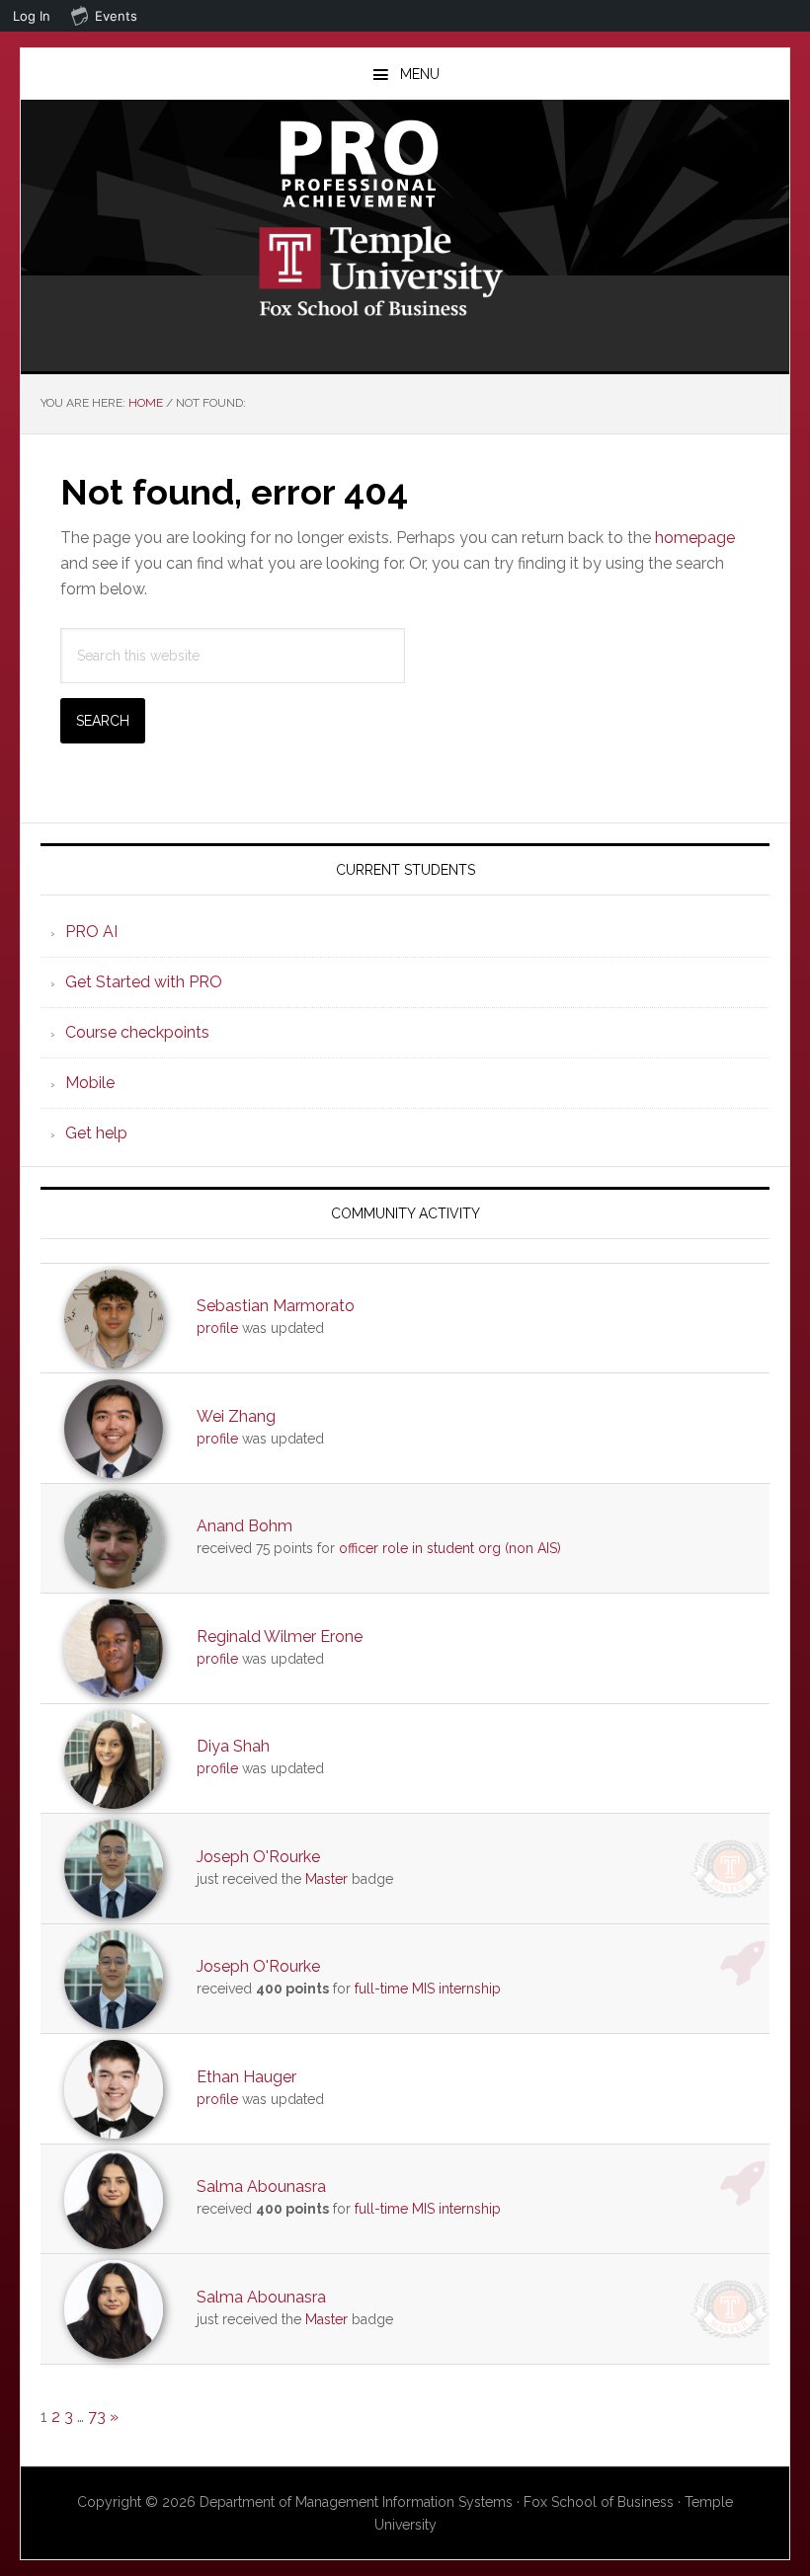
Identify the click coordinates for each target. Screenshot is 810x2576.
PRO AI (91, 932)
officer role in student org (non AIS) (450, 1548)
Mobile (90, 1083)
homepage (695, 538)
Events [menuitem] (116, 16)
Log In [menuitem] (32, 16)
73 (97, 2417)
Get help (96, 1133)
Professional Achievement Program (405, 164)
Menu (420, 74)
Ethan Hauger (246, 2077)
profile (217, 1328)
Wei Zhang (236, 1416)
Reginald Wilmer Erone (280, 1637)
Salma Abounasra (261, 2186)
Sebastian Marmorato (276, 1306)
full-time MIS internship (428, 1989)
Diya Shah (233, 1746)
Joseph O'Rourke (258, 1857)
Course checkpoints (137, 1032)
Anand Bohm (244, 1526)
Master (326, 1879)
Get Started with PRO (144, 982)
